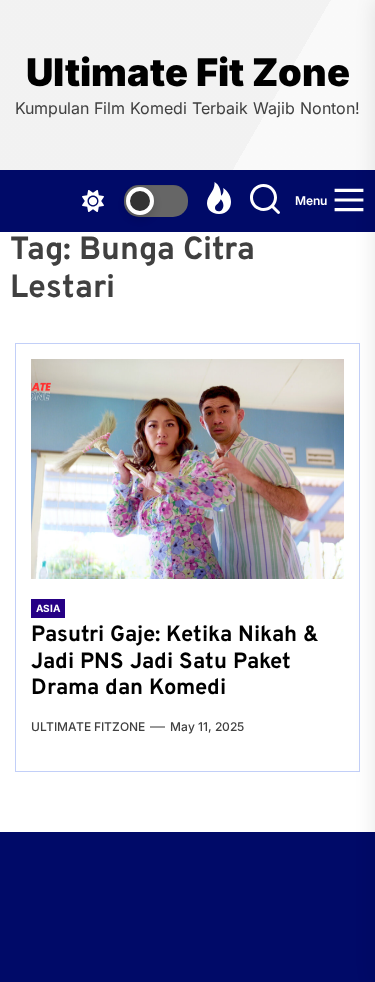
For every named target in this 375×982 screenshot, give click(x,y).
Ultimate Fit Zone (188, 72)
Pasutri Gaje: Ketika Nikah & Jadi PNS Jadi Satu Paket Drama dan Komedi (175, 662)
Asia (48, 608)
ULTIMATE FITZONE (88, 726)
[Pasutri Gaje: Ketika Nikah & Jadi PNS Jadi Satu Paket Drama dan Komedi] (187, 469)
